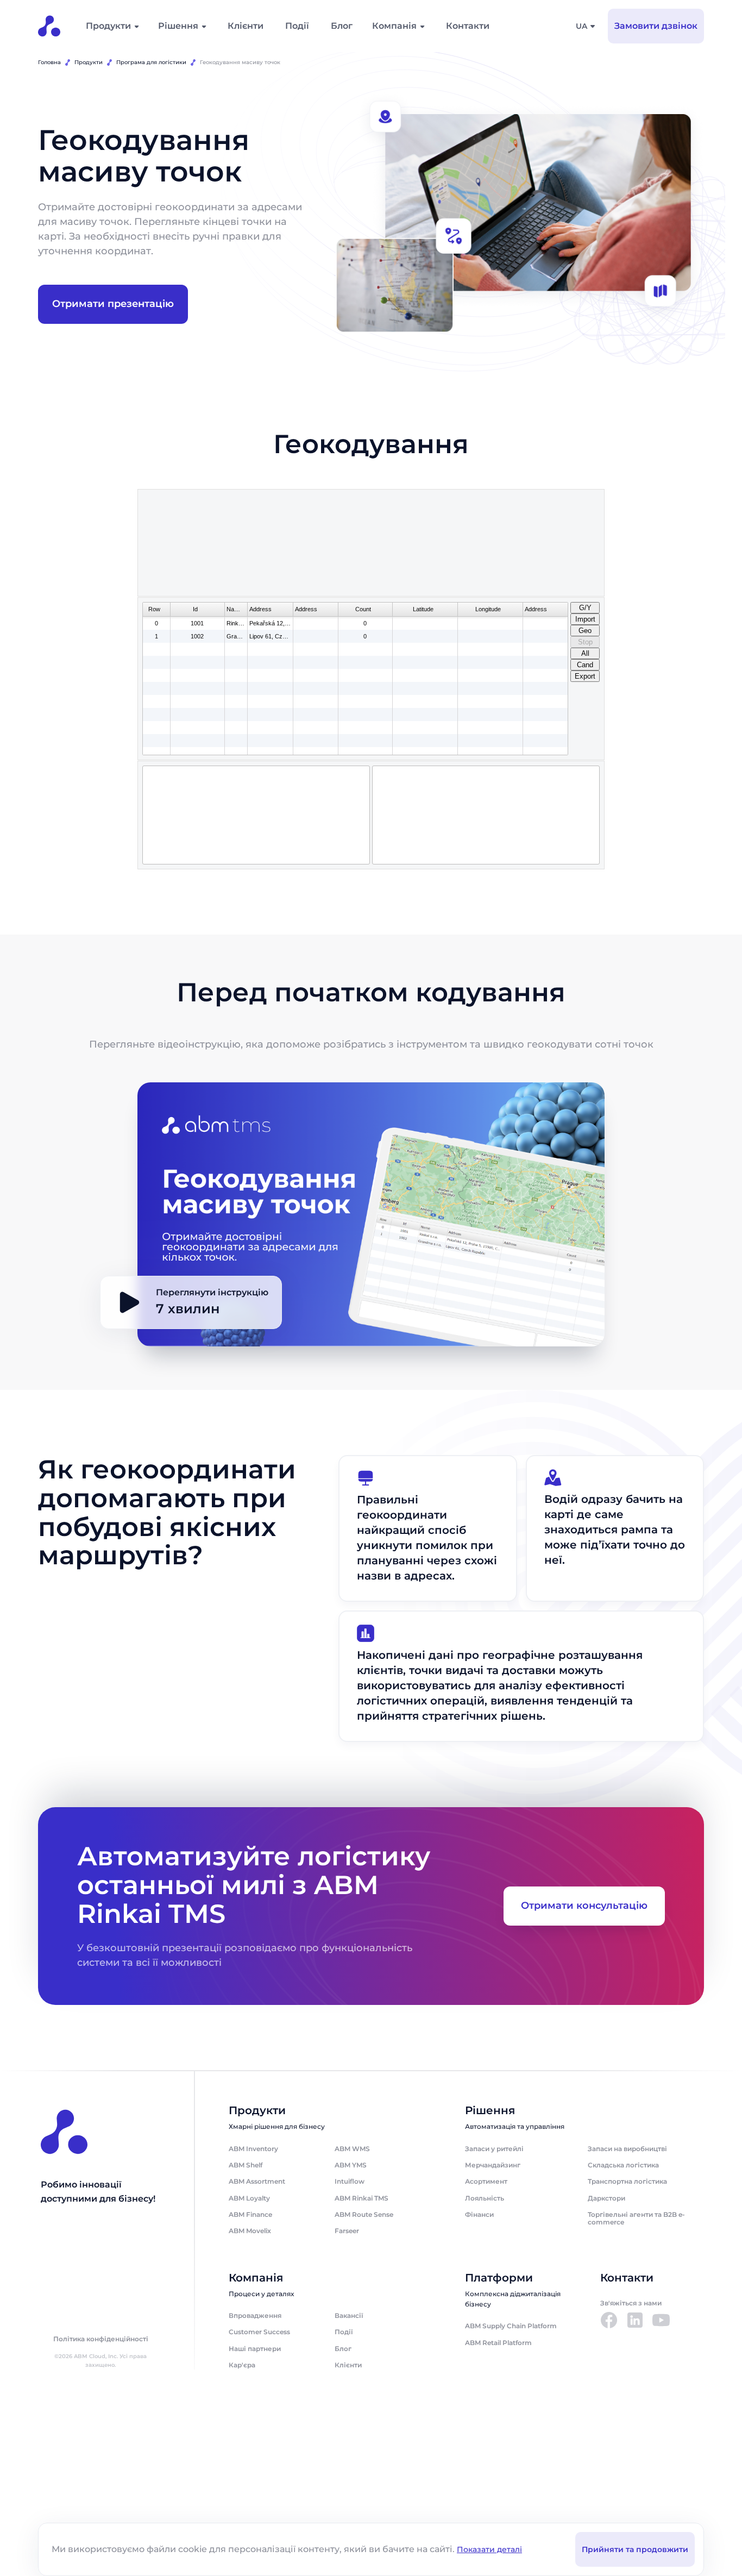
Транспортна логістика (627, 2181)
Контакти (468, 26)
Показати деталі (489, 2549)
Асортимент (486, 2181)
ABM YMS (351, 2165)
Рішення (178, 26)
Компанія (394, 26)
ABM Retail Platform (498, 2343)
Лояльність (485, 2198)
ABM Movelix (250, 2231)
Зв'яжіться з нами (631, 2303)
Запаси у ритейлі (494, 2149)
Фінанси (479, 2214)
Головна (49, 62)
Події (297, 26)
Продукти (108, 26)
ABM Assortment (257, 2181)
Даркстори (606, 2198)
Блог (342, 26)
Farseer (347, 2231)
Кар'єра (242, 2365)
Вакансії (349, 2315)
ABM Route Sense (364, 2214)
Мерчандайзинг (493, 2165)
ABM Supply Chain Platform (511, 2326)
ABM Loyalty (249, 2198)
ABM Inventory (253, 2149)
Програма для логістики (151, 62)
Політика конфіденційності (101, 2339)
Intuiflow (350, 2181)
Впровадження (255, 2315)
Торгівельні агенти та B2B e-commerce (636, 2218)
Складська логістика (623, 2165)
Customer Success (259, 2332)
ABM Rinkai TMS (361, 2198)
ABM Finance (250, 2214)
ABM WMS (352, 2149)
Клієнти (246, 26)
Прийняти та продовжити (635, 2549)
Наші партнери (255, 2349)
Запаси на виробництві (627, 2149)
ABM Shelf (246, 2165)
